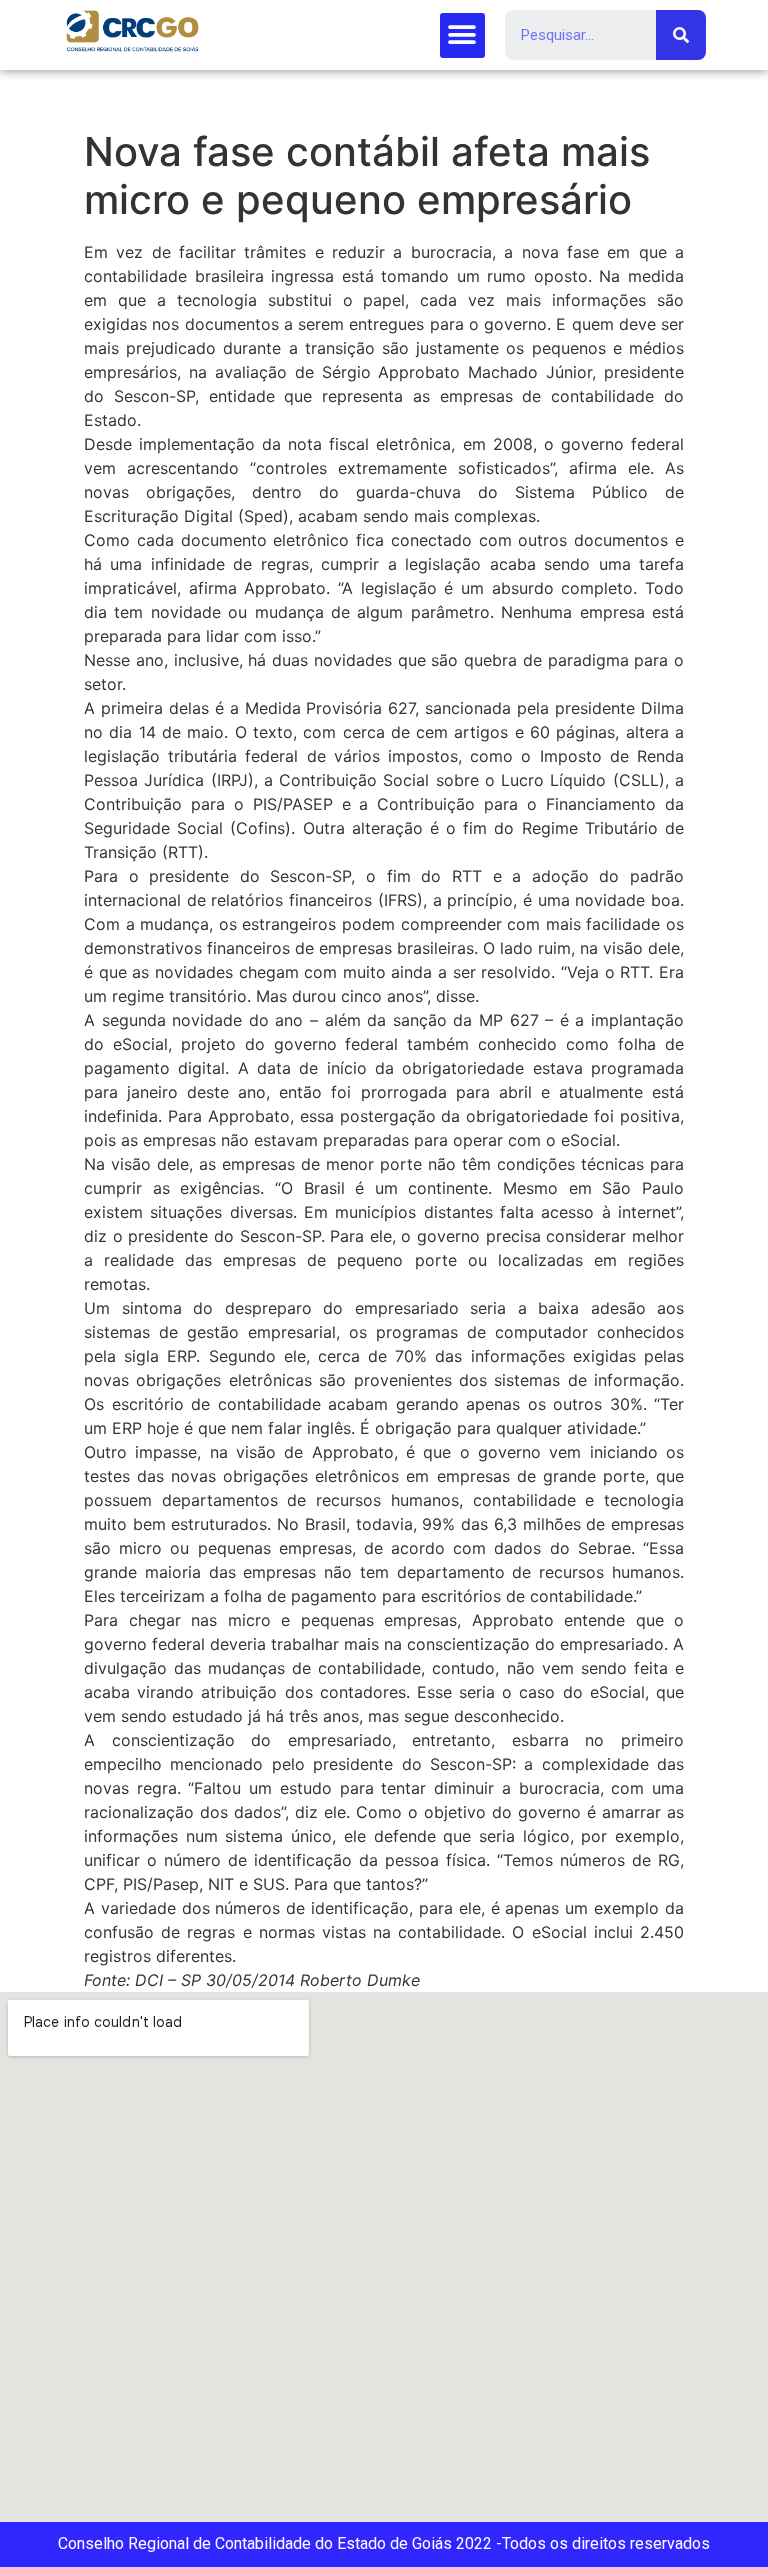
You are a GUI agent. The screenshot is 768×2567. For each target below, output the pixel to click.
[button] (462, 35)
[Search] (681, 35)
